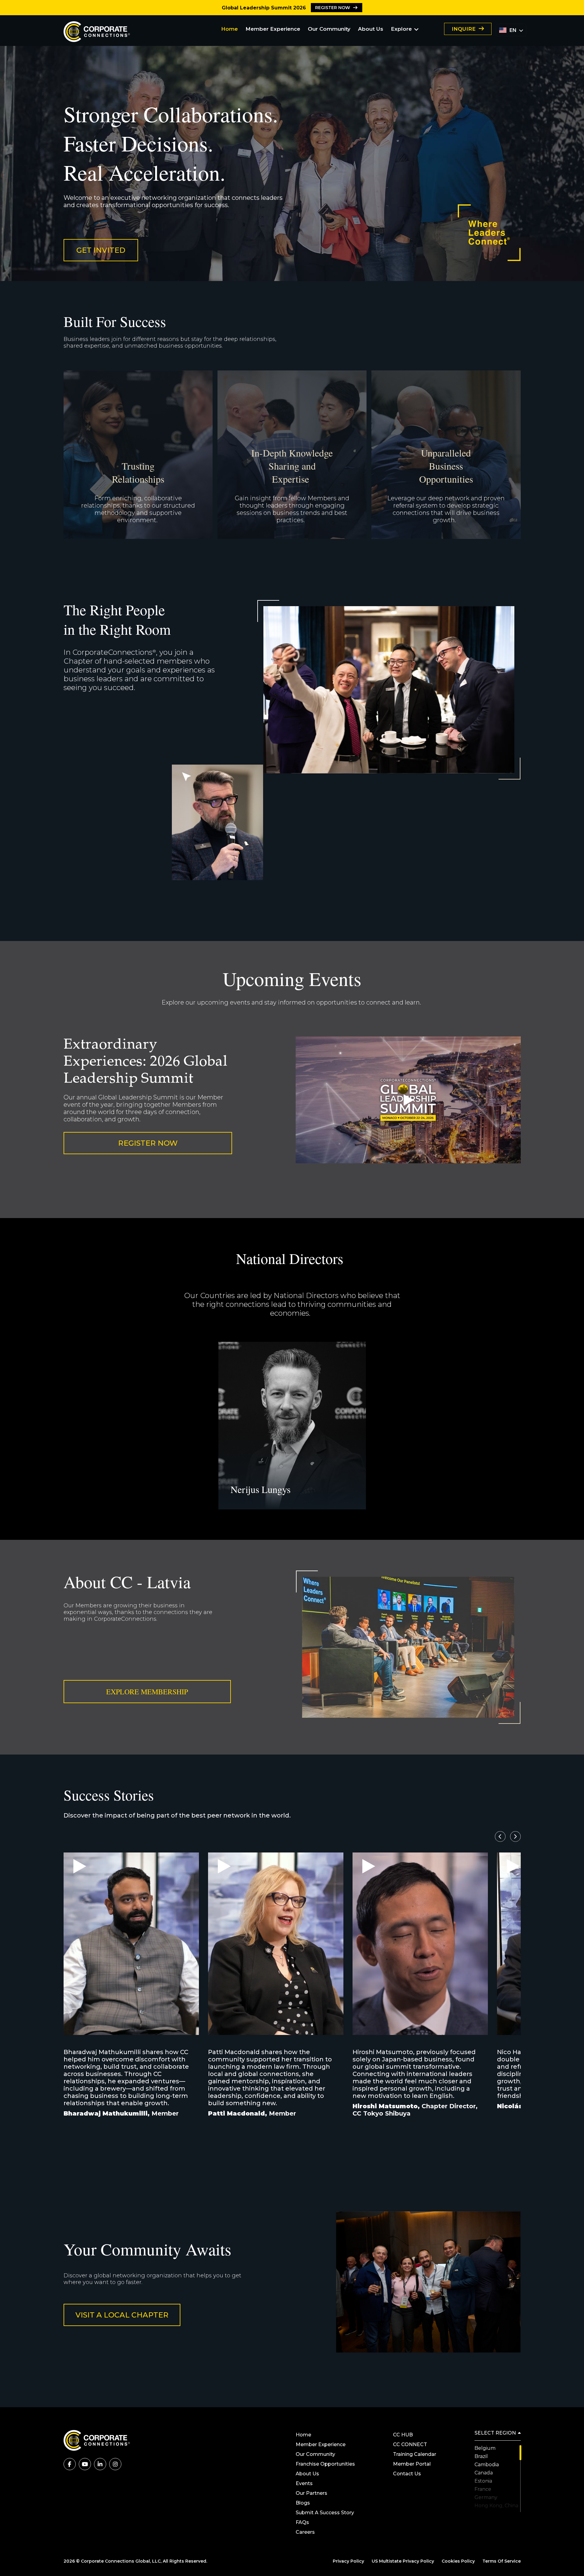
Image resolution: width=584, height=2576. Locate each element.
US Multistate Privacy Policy (403, 2561)
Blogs (303, 2503)
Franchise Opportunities (325, 2464)
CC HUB (403, 2435)
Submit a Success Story (325, 2513)
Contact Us (407, 2474)
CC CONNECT (410, 2444)
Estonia (483, 2481)
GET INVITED (101, 250)
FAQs (302, 2522)
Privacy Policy (348, 2561)
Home (229, 29)
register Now (333, 8)
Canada (484, 2473)
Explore (401, 29)
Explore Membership (147, 1692)
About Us (371, 29)
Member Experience (273, 29)
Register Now (148, 1143)
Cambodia (487, 2465)
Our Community (329, 29)
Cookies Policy (458, 2561)
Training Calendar (415, 2454)
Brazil (481, 2456)
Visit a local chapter (122, 2315)
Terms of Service (502, 2561)
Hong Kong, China (496, 2506)
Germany (486, 2497)
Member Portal (412, 2464)
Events (304, 2483)
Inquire (464, 29)
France (483, 2489)
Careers (305, 2532)
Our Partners (312, 2493)
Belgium (485, 2448)
